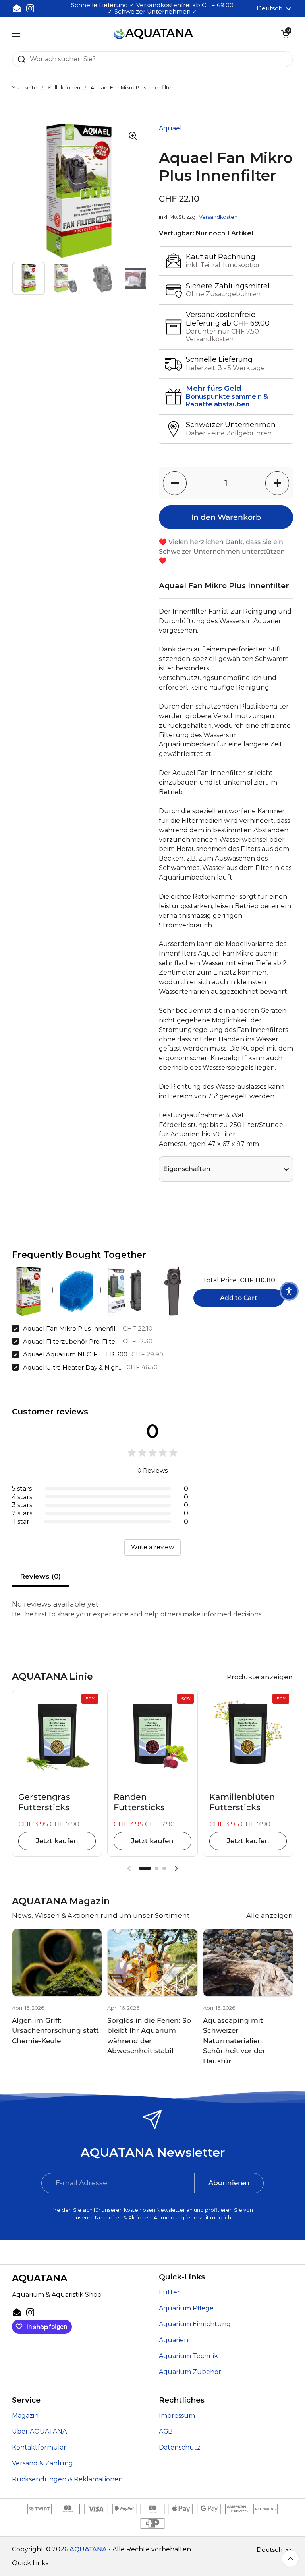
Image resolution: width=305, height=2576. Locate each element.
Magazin (25, 2416)
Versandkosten (218, 217)
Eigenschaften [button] (187, 1169)
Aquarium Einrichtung (195, 2324)
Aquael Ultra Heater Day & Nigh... (73, 1367)
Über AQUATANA (39, 2431)
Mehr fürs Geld (214, 389)
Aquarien (174, 2340)
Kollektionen (64, 88)
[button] (285, 34)
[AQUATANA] (153, 34)
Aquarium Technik (188, 2356)
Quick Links (30, 2563)
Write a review (152, 1547)
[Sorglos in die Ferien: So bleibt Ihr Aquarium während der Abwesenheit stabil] (152, 1963)
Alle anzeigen (270, 1915)
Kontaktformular (39, 2447)
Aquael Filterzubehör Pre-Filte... (71, 1341)
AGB (166, 2431)
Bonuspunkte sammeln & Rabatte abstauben (227, 400)
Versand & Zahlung (42, 2463)
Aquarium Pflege (186, 2308)
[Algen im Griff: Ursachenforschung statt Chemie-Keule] (57, 1963)
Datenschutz (180, 2447)
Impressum (177, 2416)
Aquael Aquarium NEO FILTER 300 (75, 1354)
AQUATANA (88, 2549)
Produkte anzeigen (260, 1677)
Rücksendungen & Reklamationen (67, 2479)
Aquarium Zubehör (190, 2372)
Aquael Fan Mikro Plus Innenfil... (71, 1328)
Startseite (25, 88)
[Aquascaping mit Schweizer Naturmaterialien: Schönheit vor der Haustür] (248, 1963)
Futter (169, 2292)
